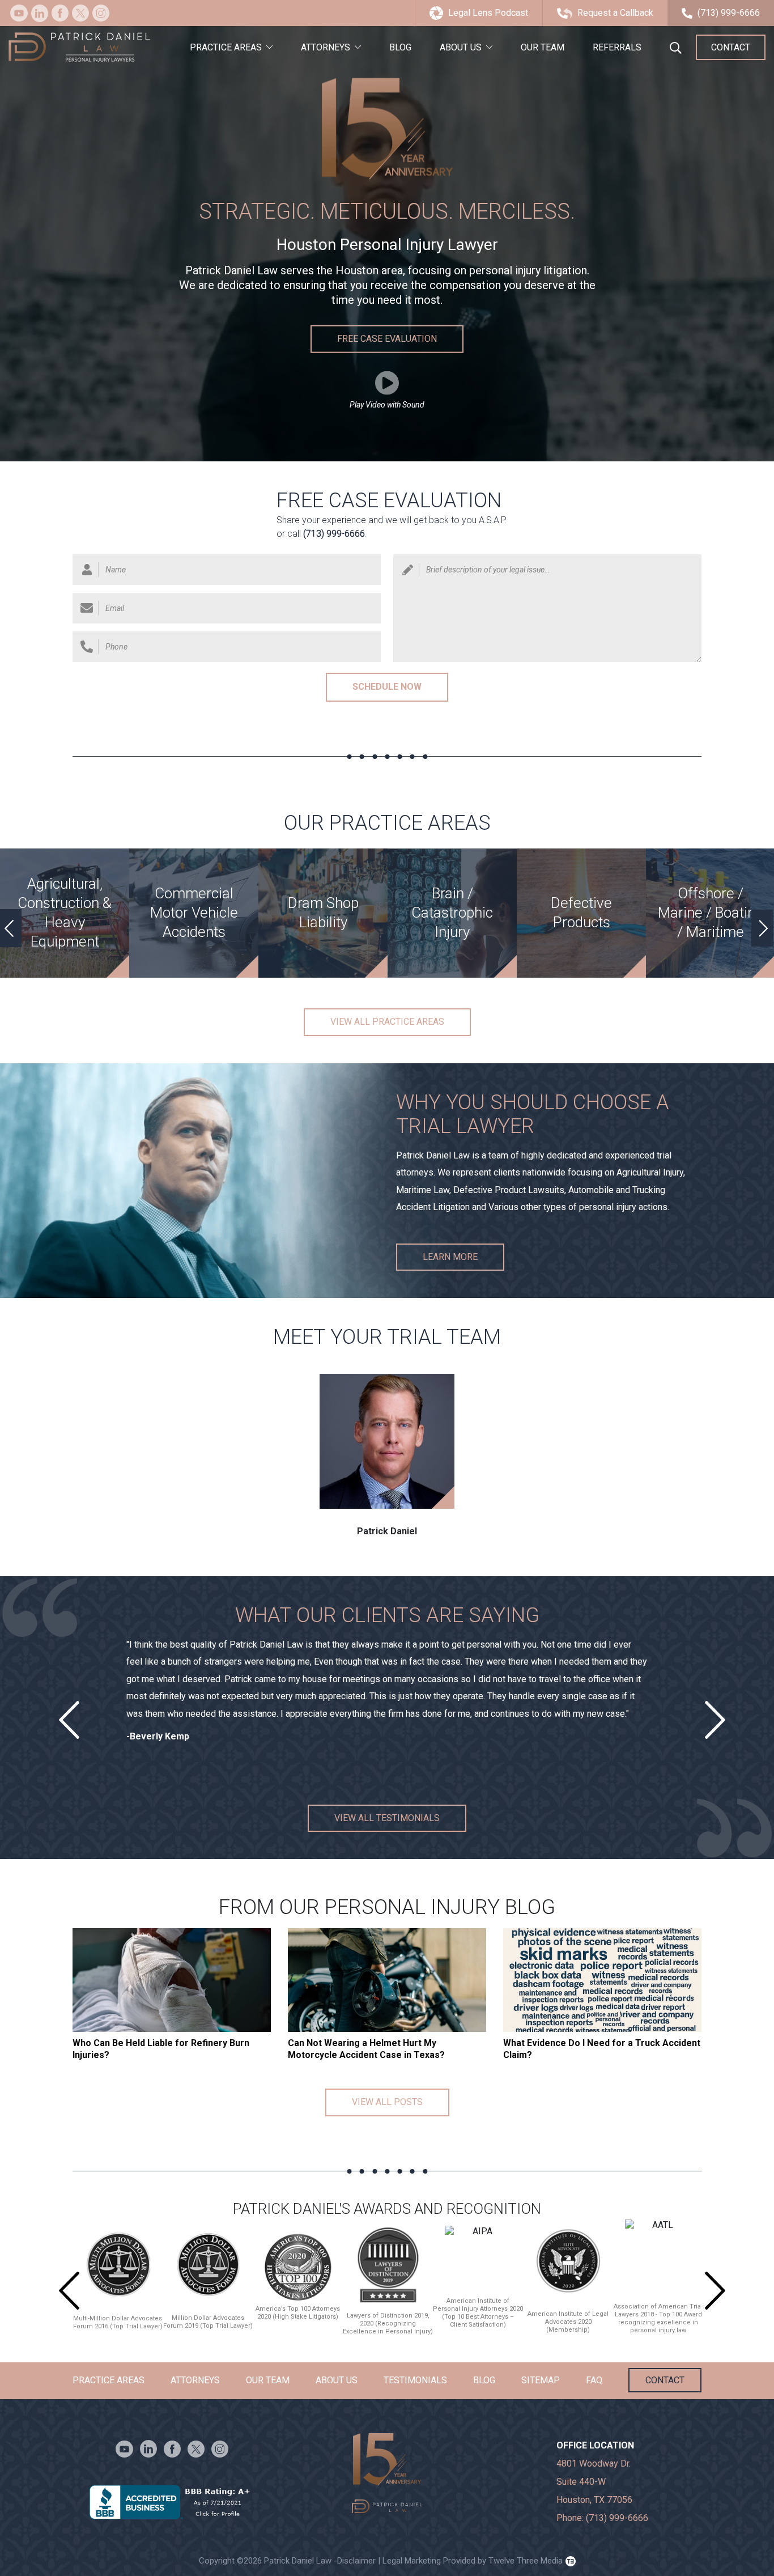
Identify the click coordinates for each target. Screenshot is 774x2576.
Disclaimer (356, 2561)
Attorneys (326, 47)
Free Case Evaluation (387, 339)
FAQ (594, 2380)
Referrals (617, 47)
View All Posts (387, 2102)
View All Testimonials (387, 1817)
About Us (461, 47)
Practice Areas (226, 47)
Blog (400, 47)
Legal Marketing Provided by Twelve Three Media (469, 2561)
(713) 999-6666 (729, 13)
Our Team (543, 47)
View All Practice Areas (387, 1022)
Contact (731, 47)
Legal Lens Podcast (488, 13)
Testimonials (415, 2380)
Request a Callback (615, 13)
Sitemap (541, 2380)
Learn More (450, 1256)
